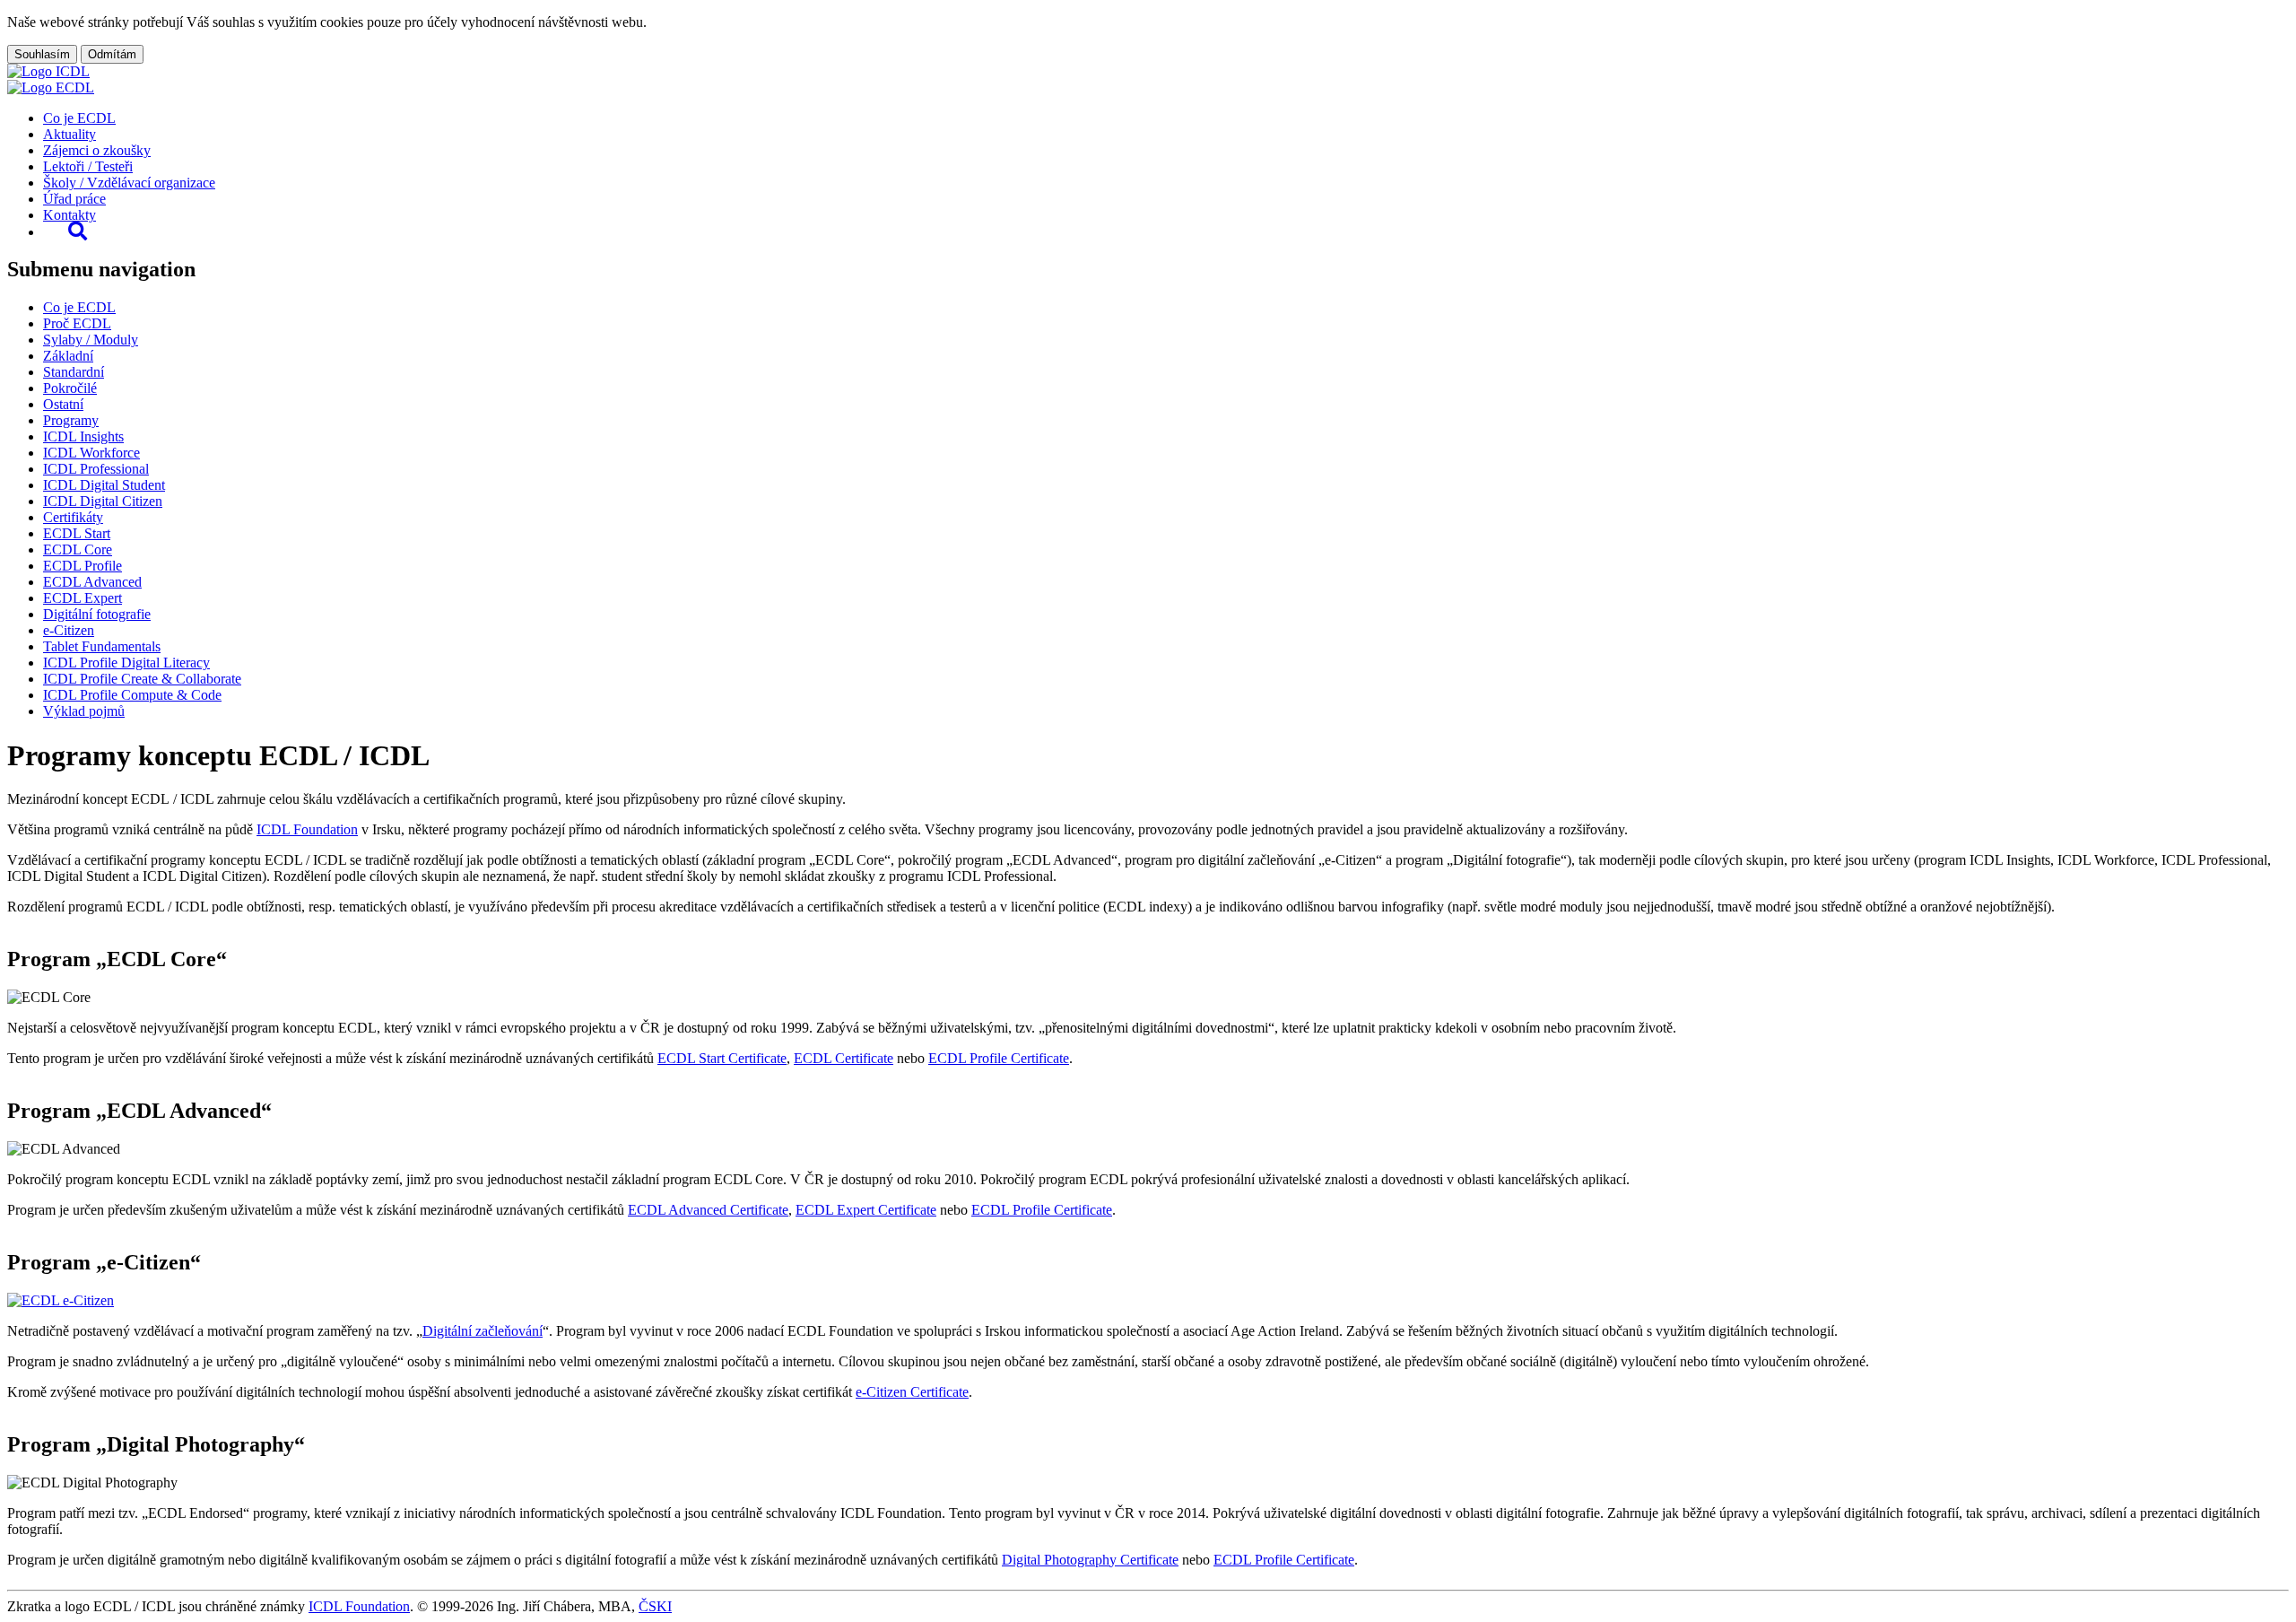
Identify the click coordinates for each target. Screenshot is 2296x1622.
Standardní (74, 372)
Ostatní (63, 404)
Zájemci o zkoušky (97, 150)
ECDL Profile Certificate (999, 1058)
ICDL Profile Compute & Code (132, 695)
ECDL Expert (83, 598)
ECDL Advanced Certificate (708, 1210)
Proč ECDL (77, 323)
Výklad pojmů (84, 711)
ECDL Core (78, 549)
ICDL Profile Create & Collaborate (142, 679)
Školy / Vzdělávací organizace (129, 183)
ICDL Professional (96, 469)
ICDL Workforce (91, 453)
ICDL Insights (83, 436)
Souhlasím (42, 54)
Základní (68, 356)
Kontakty (70, 215)
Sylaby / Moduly (91, 340)
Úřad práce (74, 199)
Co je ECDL (79, 118)
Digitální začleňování (483, 1331)
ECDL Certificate (844, 1058)
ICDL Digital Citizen (103, 501)
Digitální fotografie (97, 614)
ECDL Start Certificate (722, 1058)
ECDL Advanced (92, 582)
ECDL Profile (83, 566)
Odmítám (112, 54)
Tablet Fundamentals (102, 646)
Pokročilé (70, 388)
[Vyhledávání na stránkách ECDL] (78, 232)
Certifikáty (73, 517)
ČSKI (655, 1606)
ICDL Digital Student (104, 485)
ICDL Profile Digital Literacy (126, 663)
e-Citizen (69, 630)
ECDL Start (77, 533)
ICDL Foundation (307, 829)
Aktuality (70, 134)
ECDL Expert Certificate (866, 1210)
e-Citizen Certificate (912, 1392)
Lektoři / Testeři (88, 166)
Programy (71, 420)
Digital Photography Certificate (1090, 1560)
